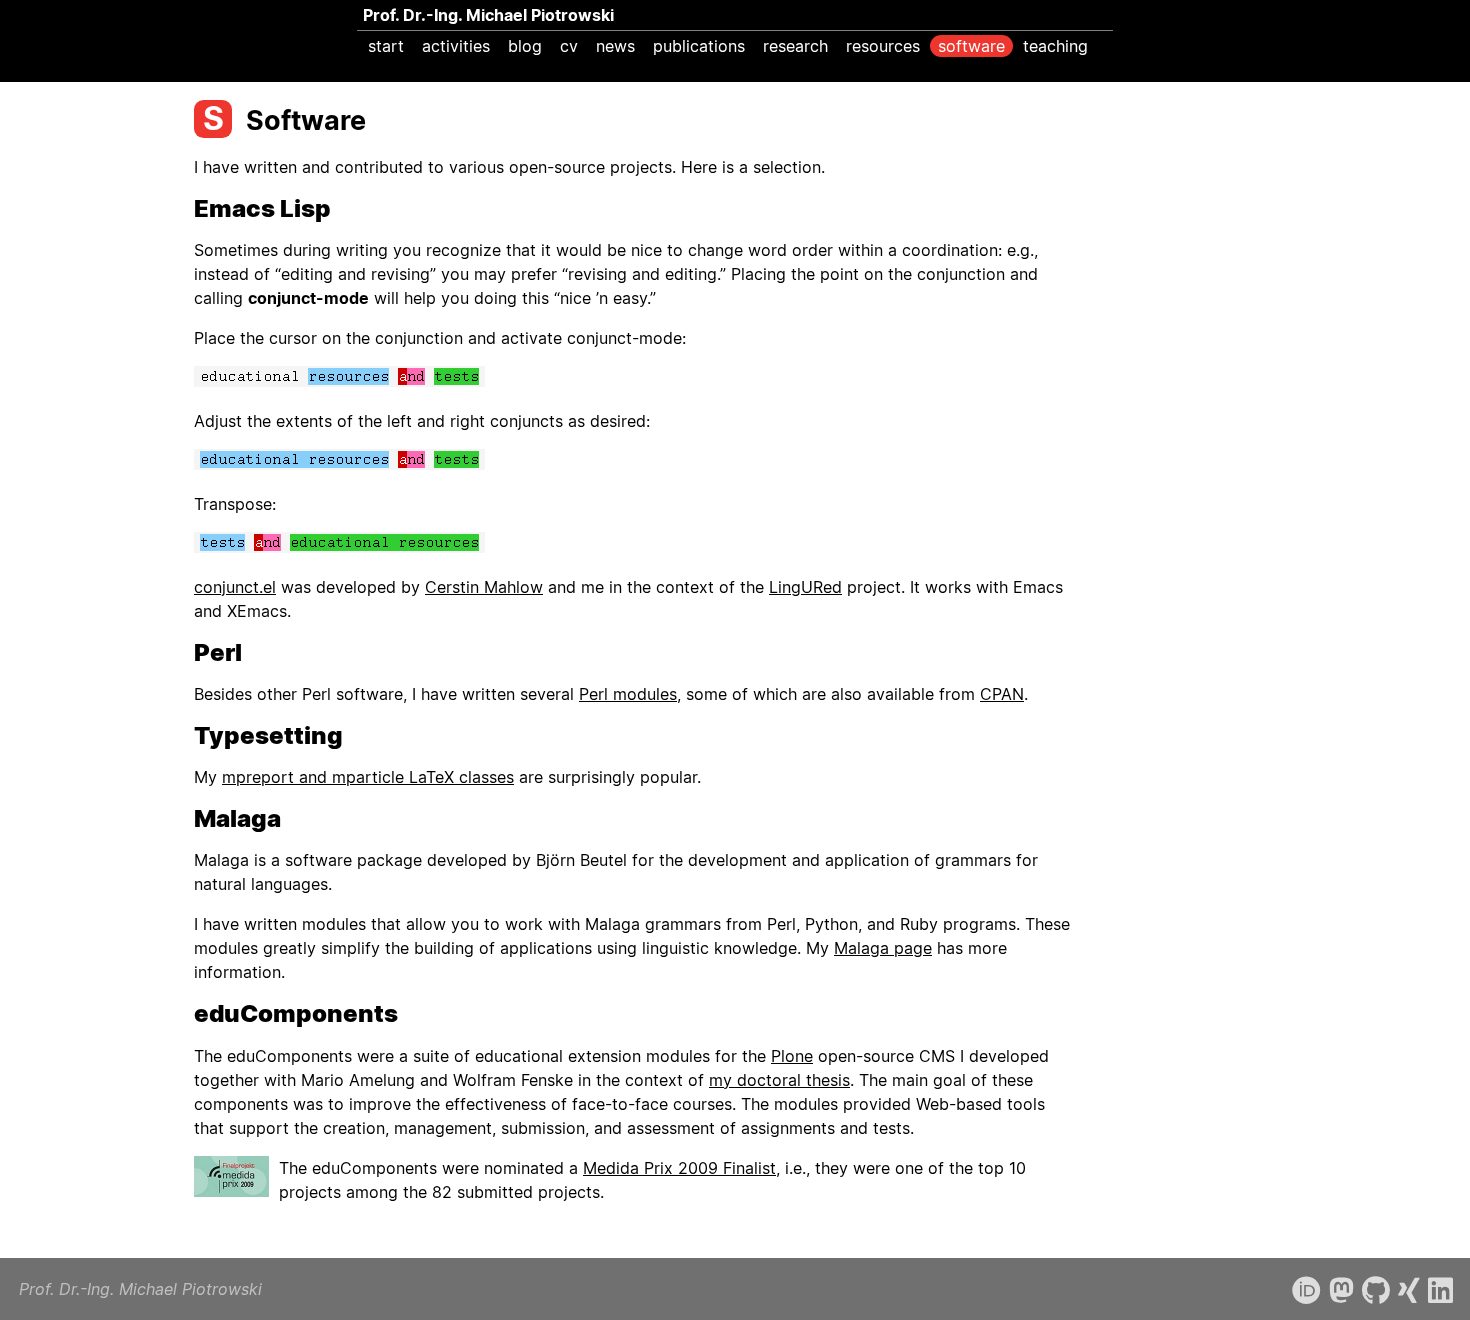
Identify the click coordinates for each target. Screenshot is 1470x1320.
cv (569, 46)
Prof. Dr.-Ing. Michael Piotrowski (488, 15)
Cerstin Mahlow (484, 587)
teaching (1055, 46)
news (615, 46)
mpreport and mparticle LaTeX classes (368, 777)
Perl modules (628, 694)
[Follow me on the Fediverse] (1341, 1290)
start (386, 46)
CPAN (1002, 694)
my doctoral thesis (779, 1080)
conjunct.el (235, 587)
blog (525, 46)
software (971, 46)
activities (456, 46)
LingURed (805, 587)
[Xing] (1409, 1290)
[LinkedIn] (1440, 1290)
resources (883, 46)
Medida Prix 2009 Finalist (679, 1168)
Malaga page (883, 948)
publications (699, 46)
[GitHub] (1376, 1290)
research (795, 46)
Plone (792, 1056)
